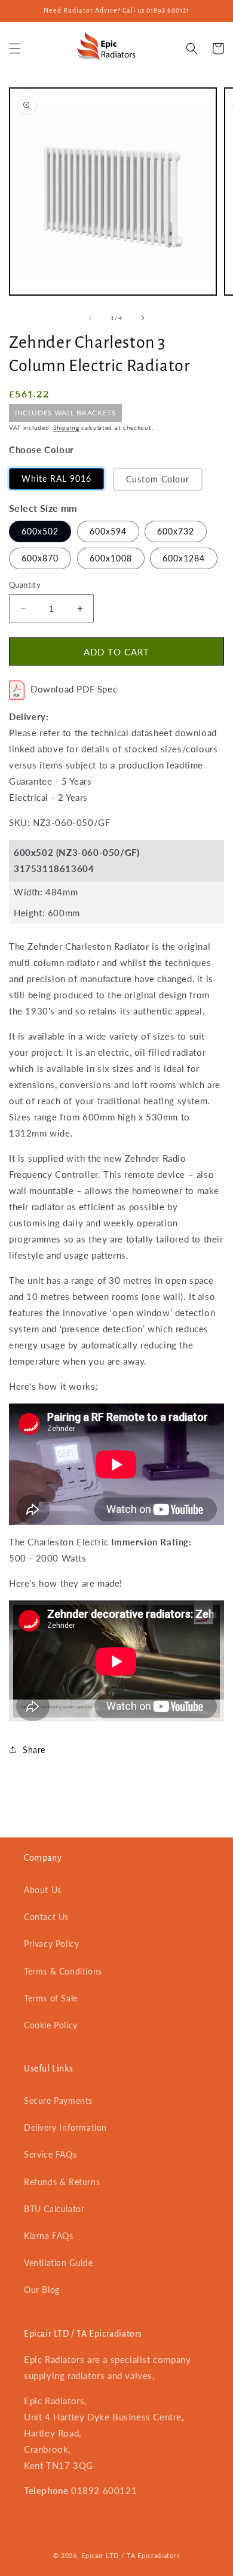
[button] (15, 48)
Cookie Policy (51, 2025)
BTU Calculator (54, 2209)
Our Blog (42, 2290)
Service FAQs (50, 2154)
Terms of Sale (51, 1998)
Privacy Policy (51, 1944)
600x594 (108, 531)
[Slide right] (143, 318)
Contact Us (46, 1917)
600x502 (40, 531)
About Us (43, 1890)
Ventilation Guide (58, 2263)
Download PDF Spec (74, 689)
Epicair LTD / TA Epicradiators (131, 2555)
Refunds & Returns (62, 2182)
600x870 (40, 558)
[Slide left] (90, 318)
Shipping (66, 427)
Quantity (25, 585)
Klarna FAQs (49, 2236)
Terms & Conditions (63, 1971)
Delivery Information (65, 2127)
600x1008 (111, 558)
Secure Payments (58, 2100)
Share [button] (34, 1750)
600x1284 (184, 558)
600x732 (176, 531)
